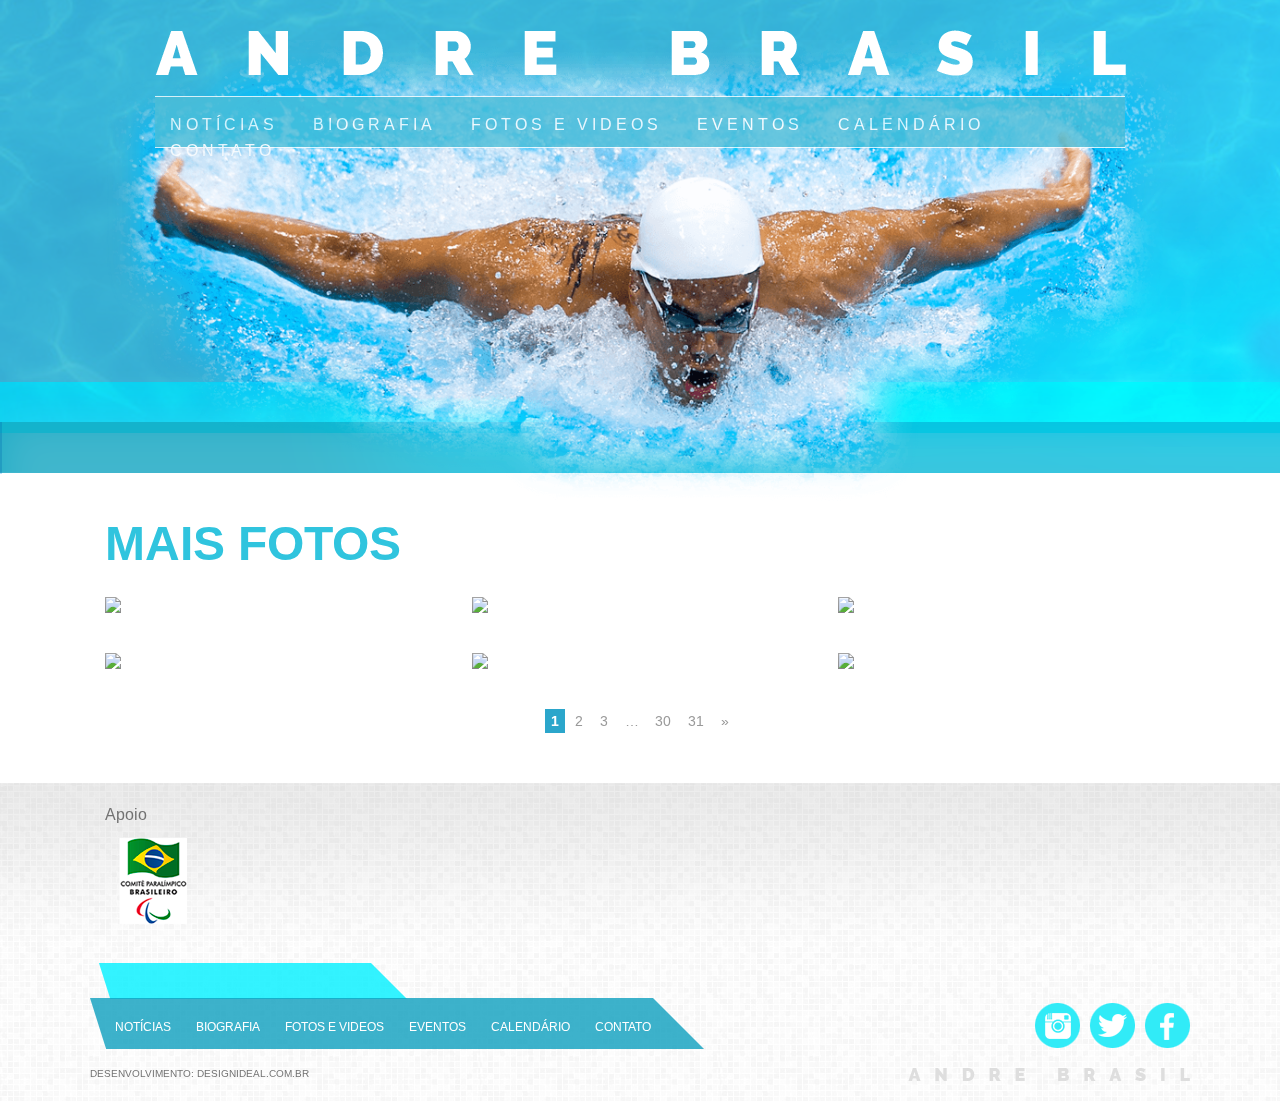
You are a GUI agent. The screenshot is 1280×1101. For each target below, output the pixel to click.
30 (663, 721)
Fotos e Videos (566, 124)
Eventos (750, 124)
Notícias (224, 124)
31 (696, 721)
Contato (222, 150)
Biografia (374, 124)
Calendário (911, 124)
